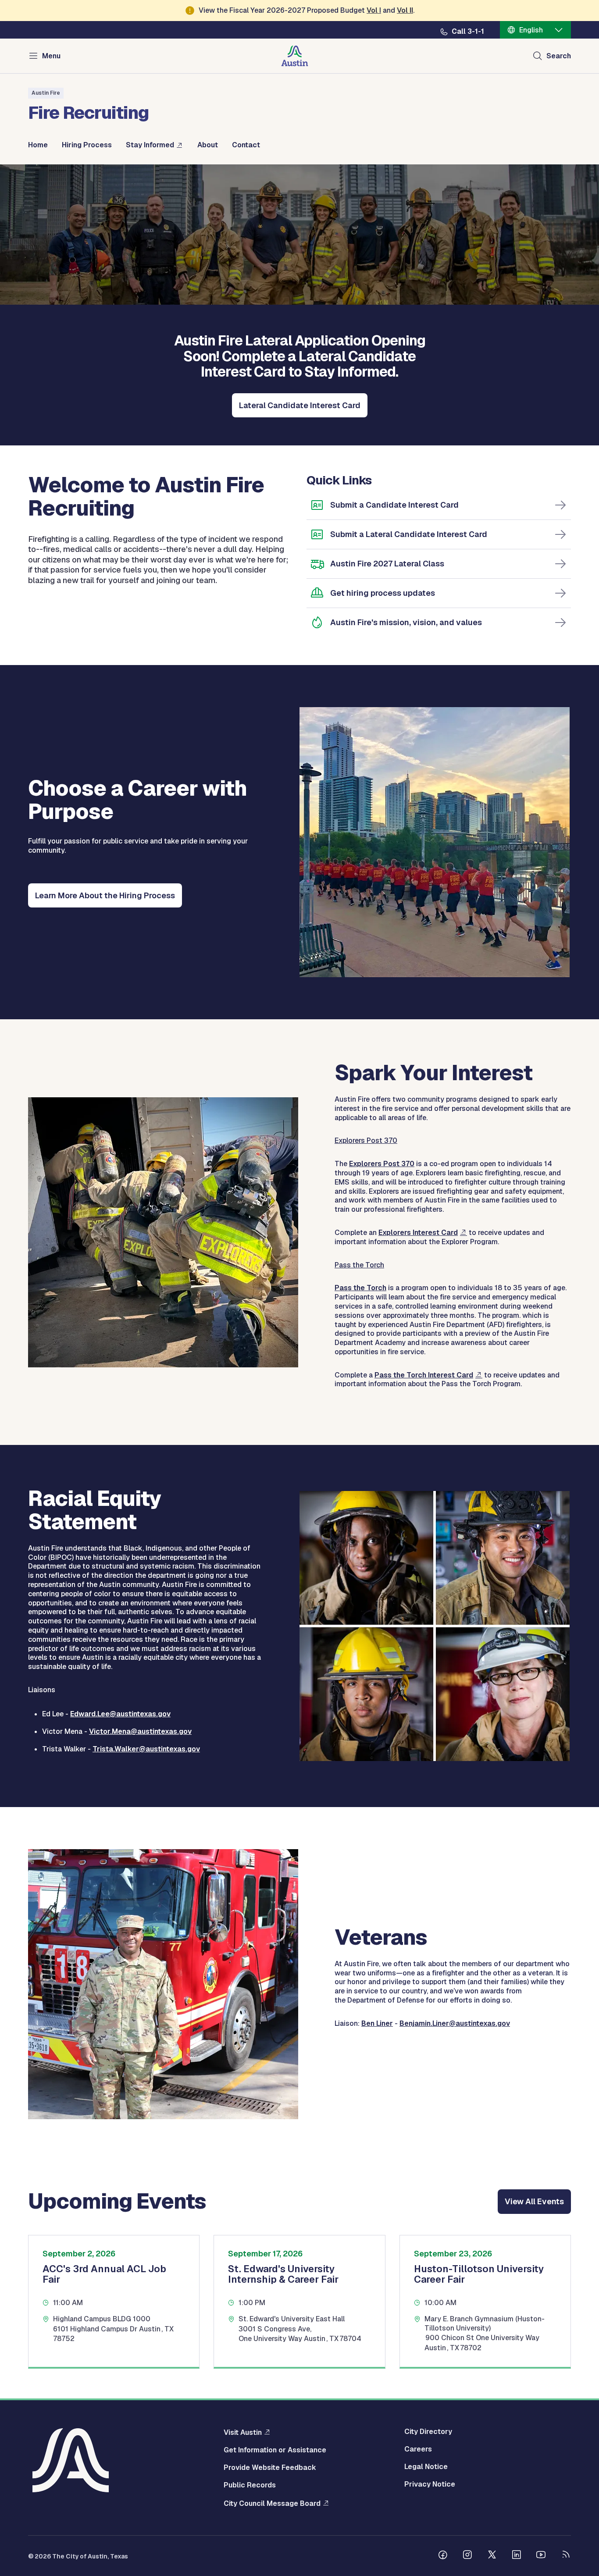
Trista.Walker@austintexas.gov (146, 1749)
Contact (246, 145)
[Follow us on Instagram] (467, 2556)
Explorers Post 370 (382, 1164)
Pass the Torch (360, 1288)
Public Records (250, 2485)
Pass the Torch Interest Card (424, 1375)
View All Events (534, 2201)
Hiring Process (87, 145)
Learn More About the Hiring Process (105, 895)
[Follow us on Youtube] (541, 2556)
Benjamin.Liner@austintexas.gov (455, 2023)
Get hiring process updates (383, 593)
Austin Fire (46, 93)
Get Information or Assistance (275, 2450)
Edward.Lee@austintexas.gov (120, 1714)
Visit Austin (243, 2432)
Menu (51, 56)
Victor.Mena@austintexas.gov (140, 1731)
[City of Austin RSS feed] (566, 2556)
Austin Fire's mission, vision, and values (406, 622)
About (208, 145)
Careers (418, 2449)
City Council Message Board (272, 2503)
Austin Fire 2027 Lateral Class (387, 564)
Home (38, 145)
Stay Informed (150, 145)
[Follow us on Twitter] (492, 2556)
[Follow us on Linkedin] (517, 2556)
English (531, 30)
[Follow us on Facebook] (443, 2556)
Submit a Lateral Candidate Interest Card (409, 534)
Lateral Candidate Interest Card (300, 405)
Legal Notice (426, 2467)
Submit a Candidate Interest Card (394, 505)
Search (559, 56)
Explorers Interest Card (418, 1233)
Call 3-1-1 (468, 32)
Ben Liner (377, 2023)
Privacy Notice (430, 2484)
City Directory (428, 2432)
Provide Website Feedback (270, 2468)
